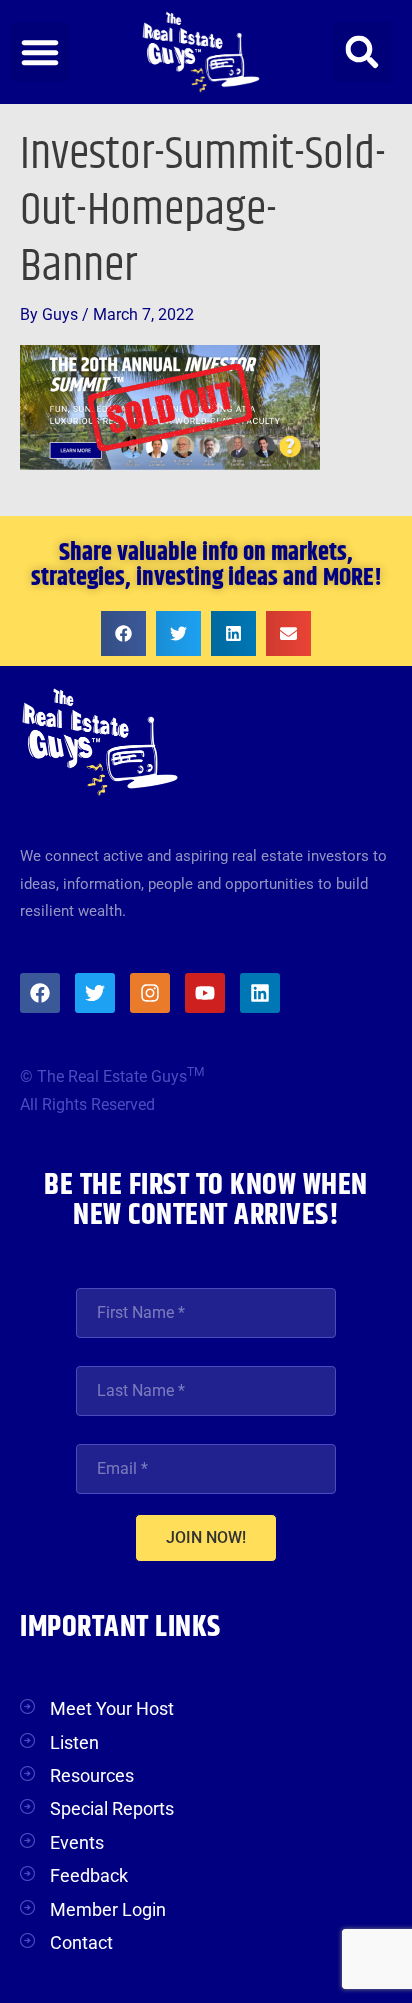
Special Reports (112, 1808)
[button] (40, 52)
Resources (92, 1775)
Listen (74, 1742)
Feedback (89, 1875)
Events (77, 1842)
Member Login (108, 1909)
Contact (81, 1942)
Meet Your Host (112, 1708)
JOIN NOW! (206, 1537)
